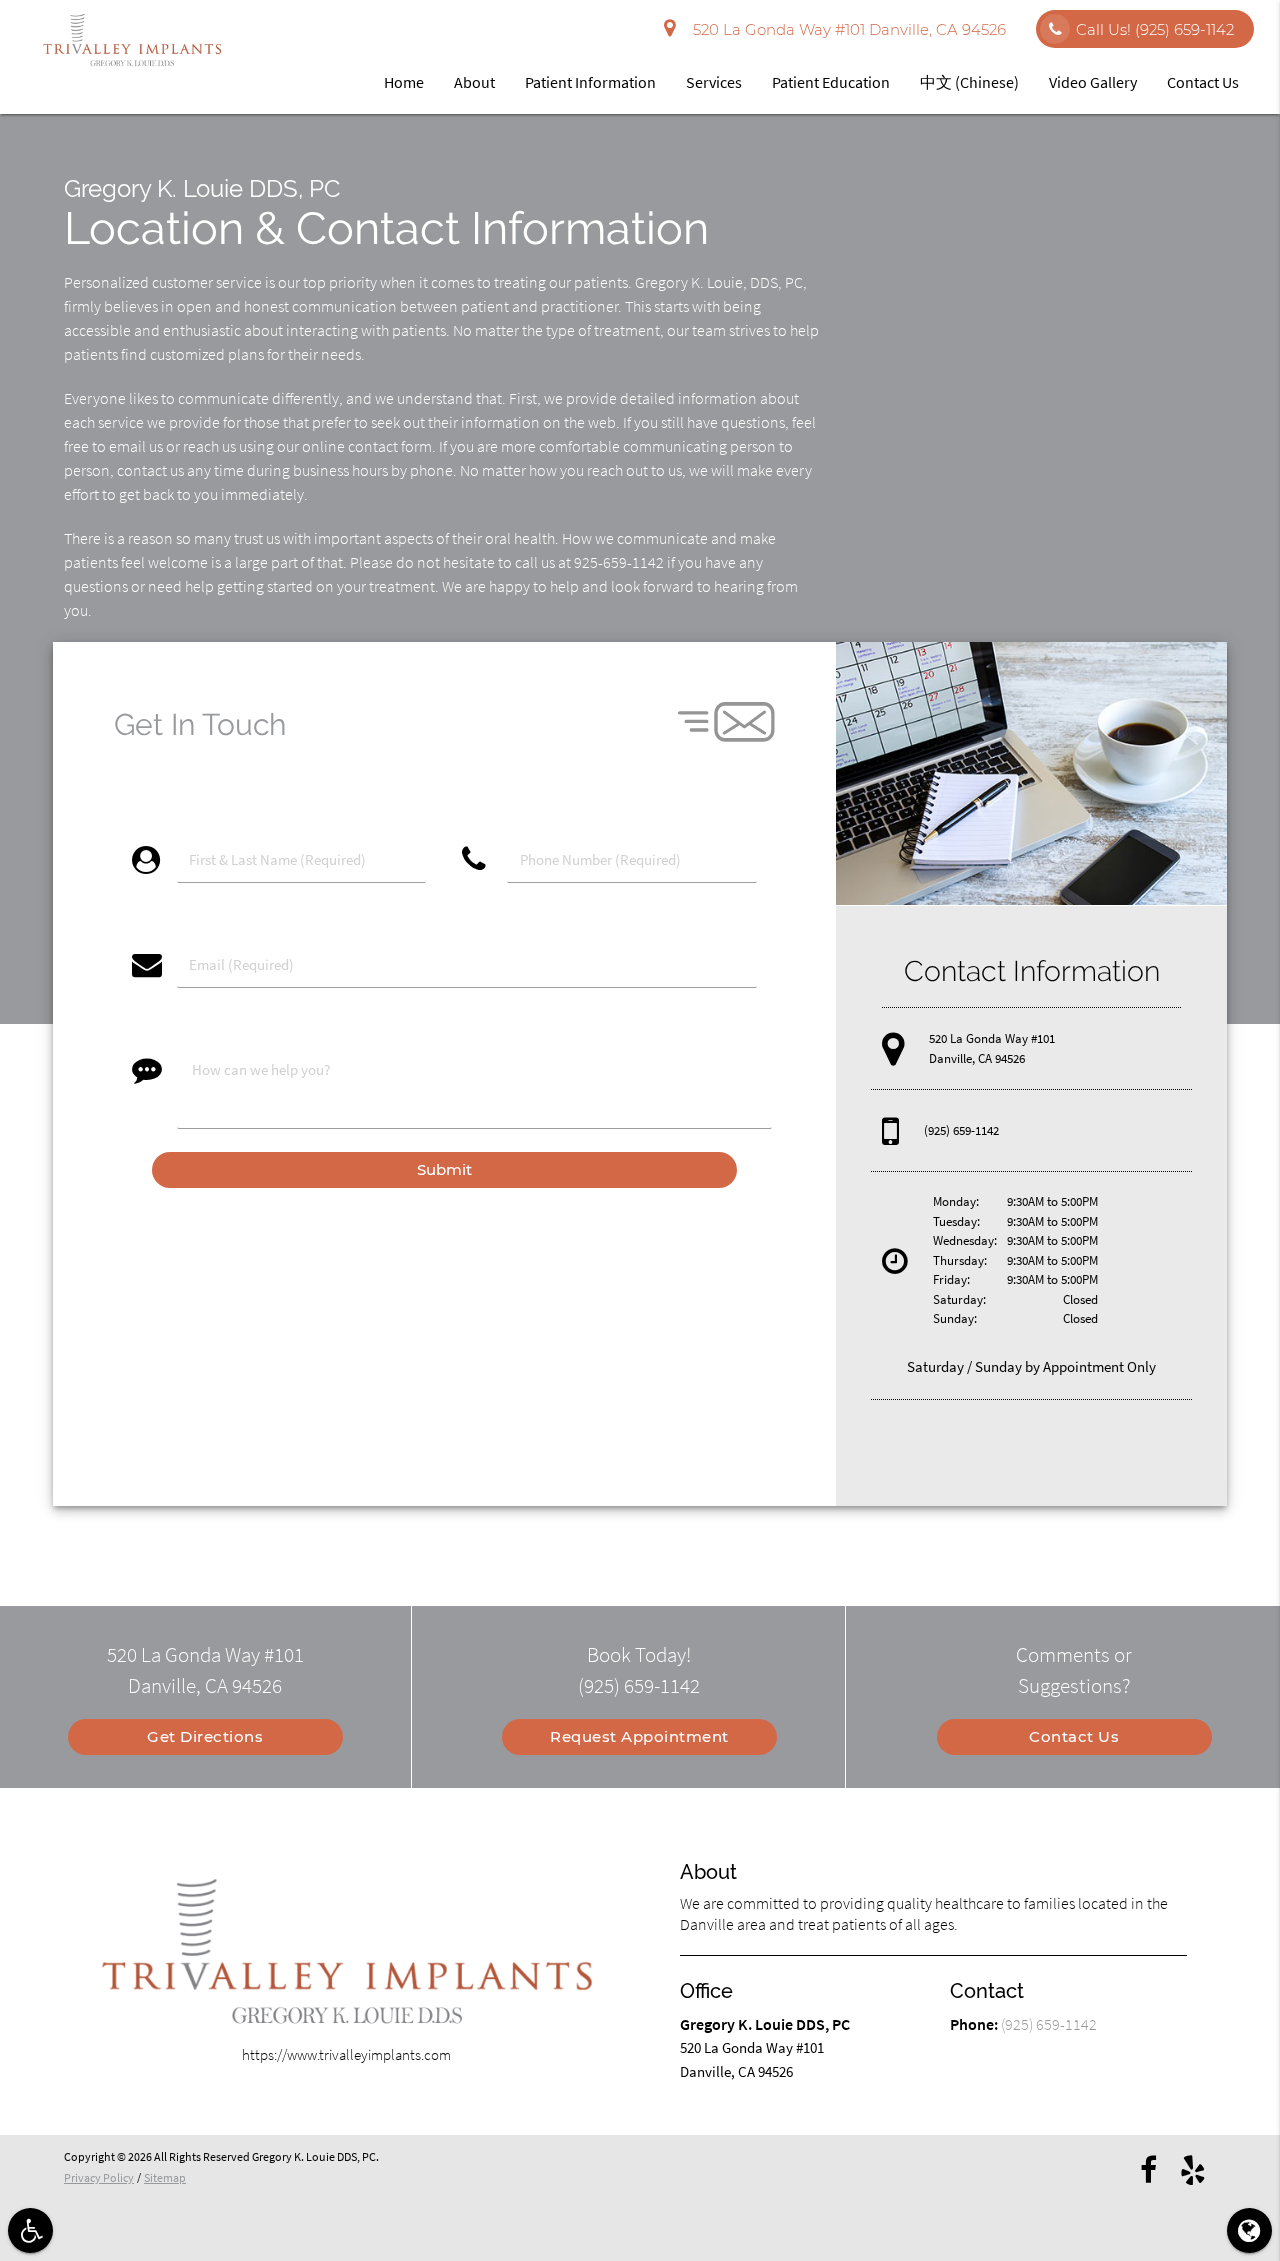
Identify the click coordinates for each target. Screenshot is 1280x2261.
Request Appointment (639, 1736)
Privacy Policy (99, 2177)
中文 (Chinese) (969, 82)
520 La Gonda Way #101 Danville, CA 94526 (845, 29)
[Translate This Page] (1249, 2230)
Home (404, 82)
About (474, 82)
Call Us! (1155, 29)
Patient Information (590, 82)
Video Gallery (1093, 82)
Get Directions (205, 1736)
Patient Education (831, 82)
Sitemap (165, 2177)
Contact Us (1203, 82)
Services (714, 82)
